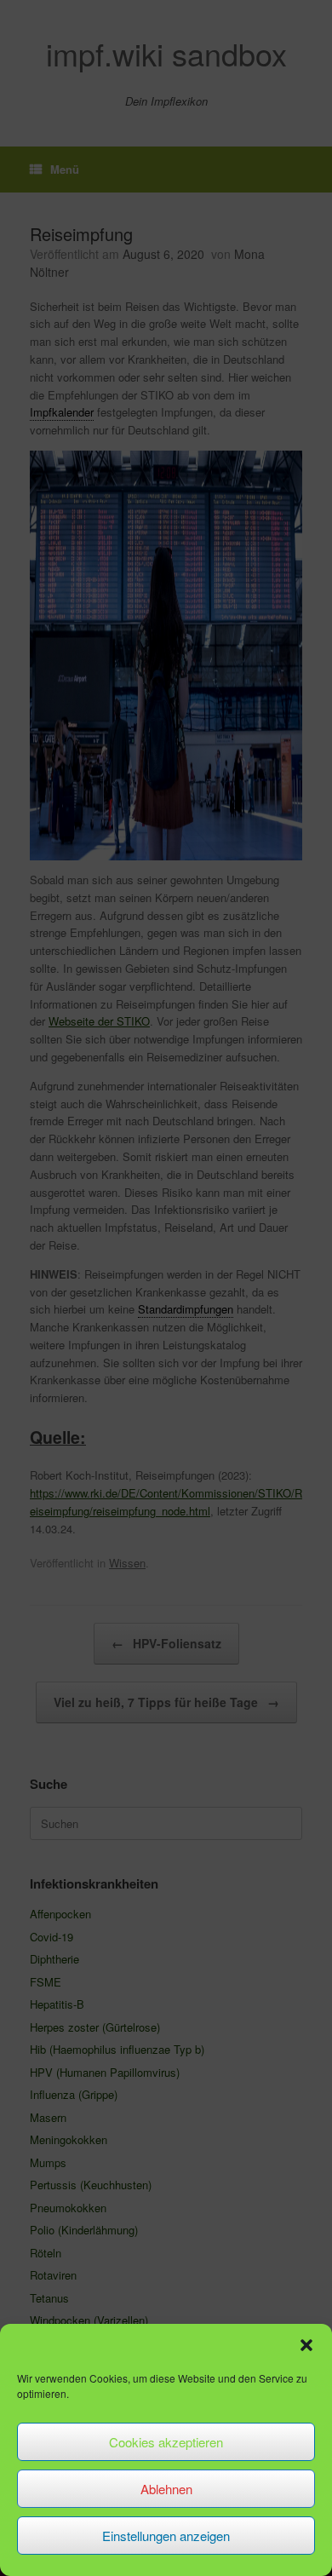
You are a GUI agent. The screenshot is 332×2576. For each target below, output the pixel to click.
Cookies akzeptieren (166, 2442)
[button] (306, 2345)
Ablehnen (166, 2489)
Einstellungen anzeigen (166, 2536)
